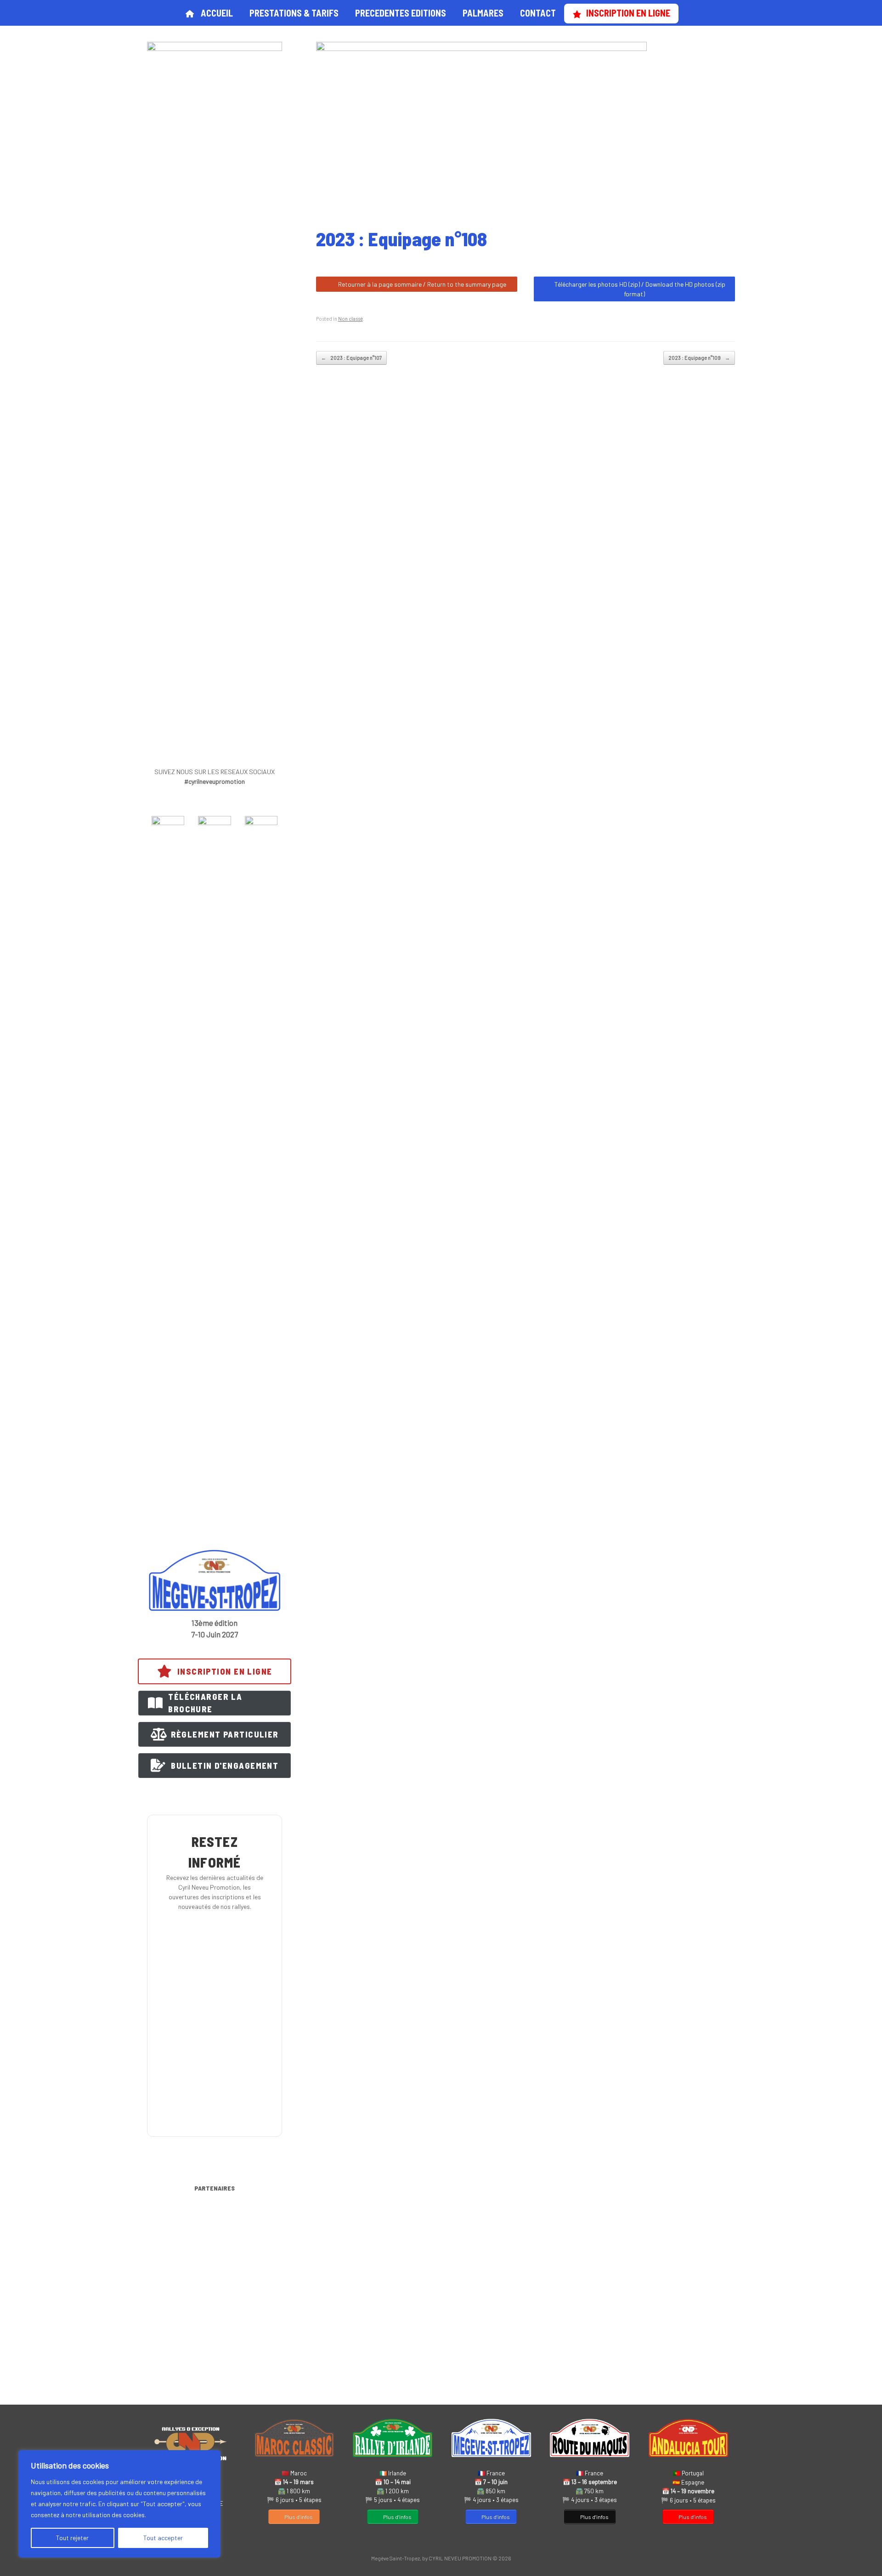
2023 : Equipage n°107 (351, 358)
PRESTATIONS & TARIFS (294, 13)
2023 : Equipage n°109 (699, 358)
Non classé (351, 319)
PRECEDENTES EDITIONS (401, 13)
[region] (119, 2504)
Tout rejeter (72, 2538)
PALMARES (483, 13)
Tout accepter (163, 2538)
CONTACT (538, 13)
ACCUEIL (217, 13)
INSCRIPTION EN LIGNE (628, 13)
